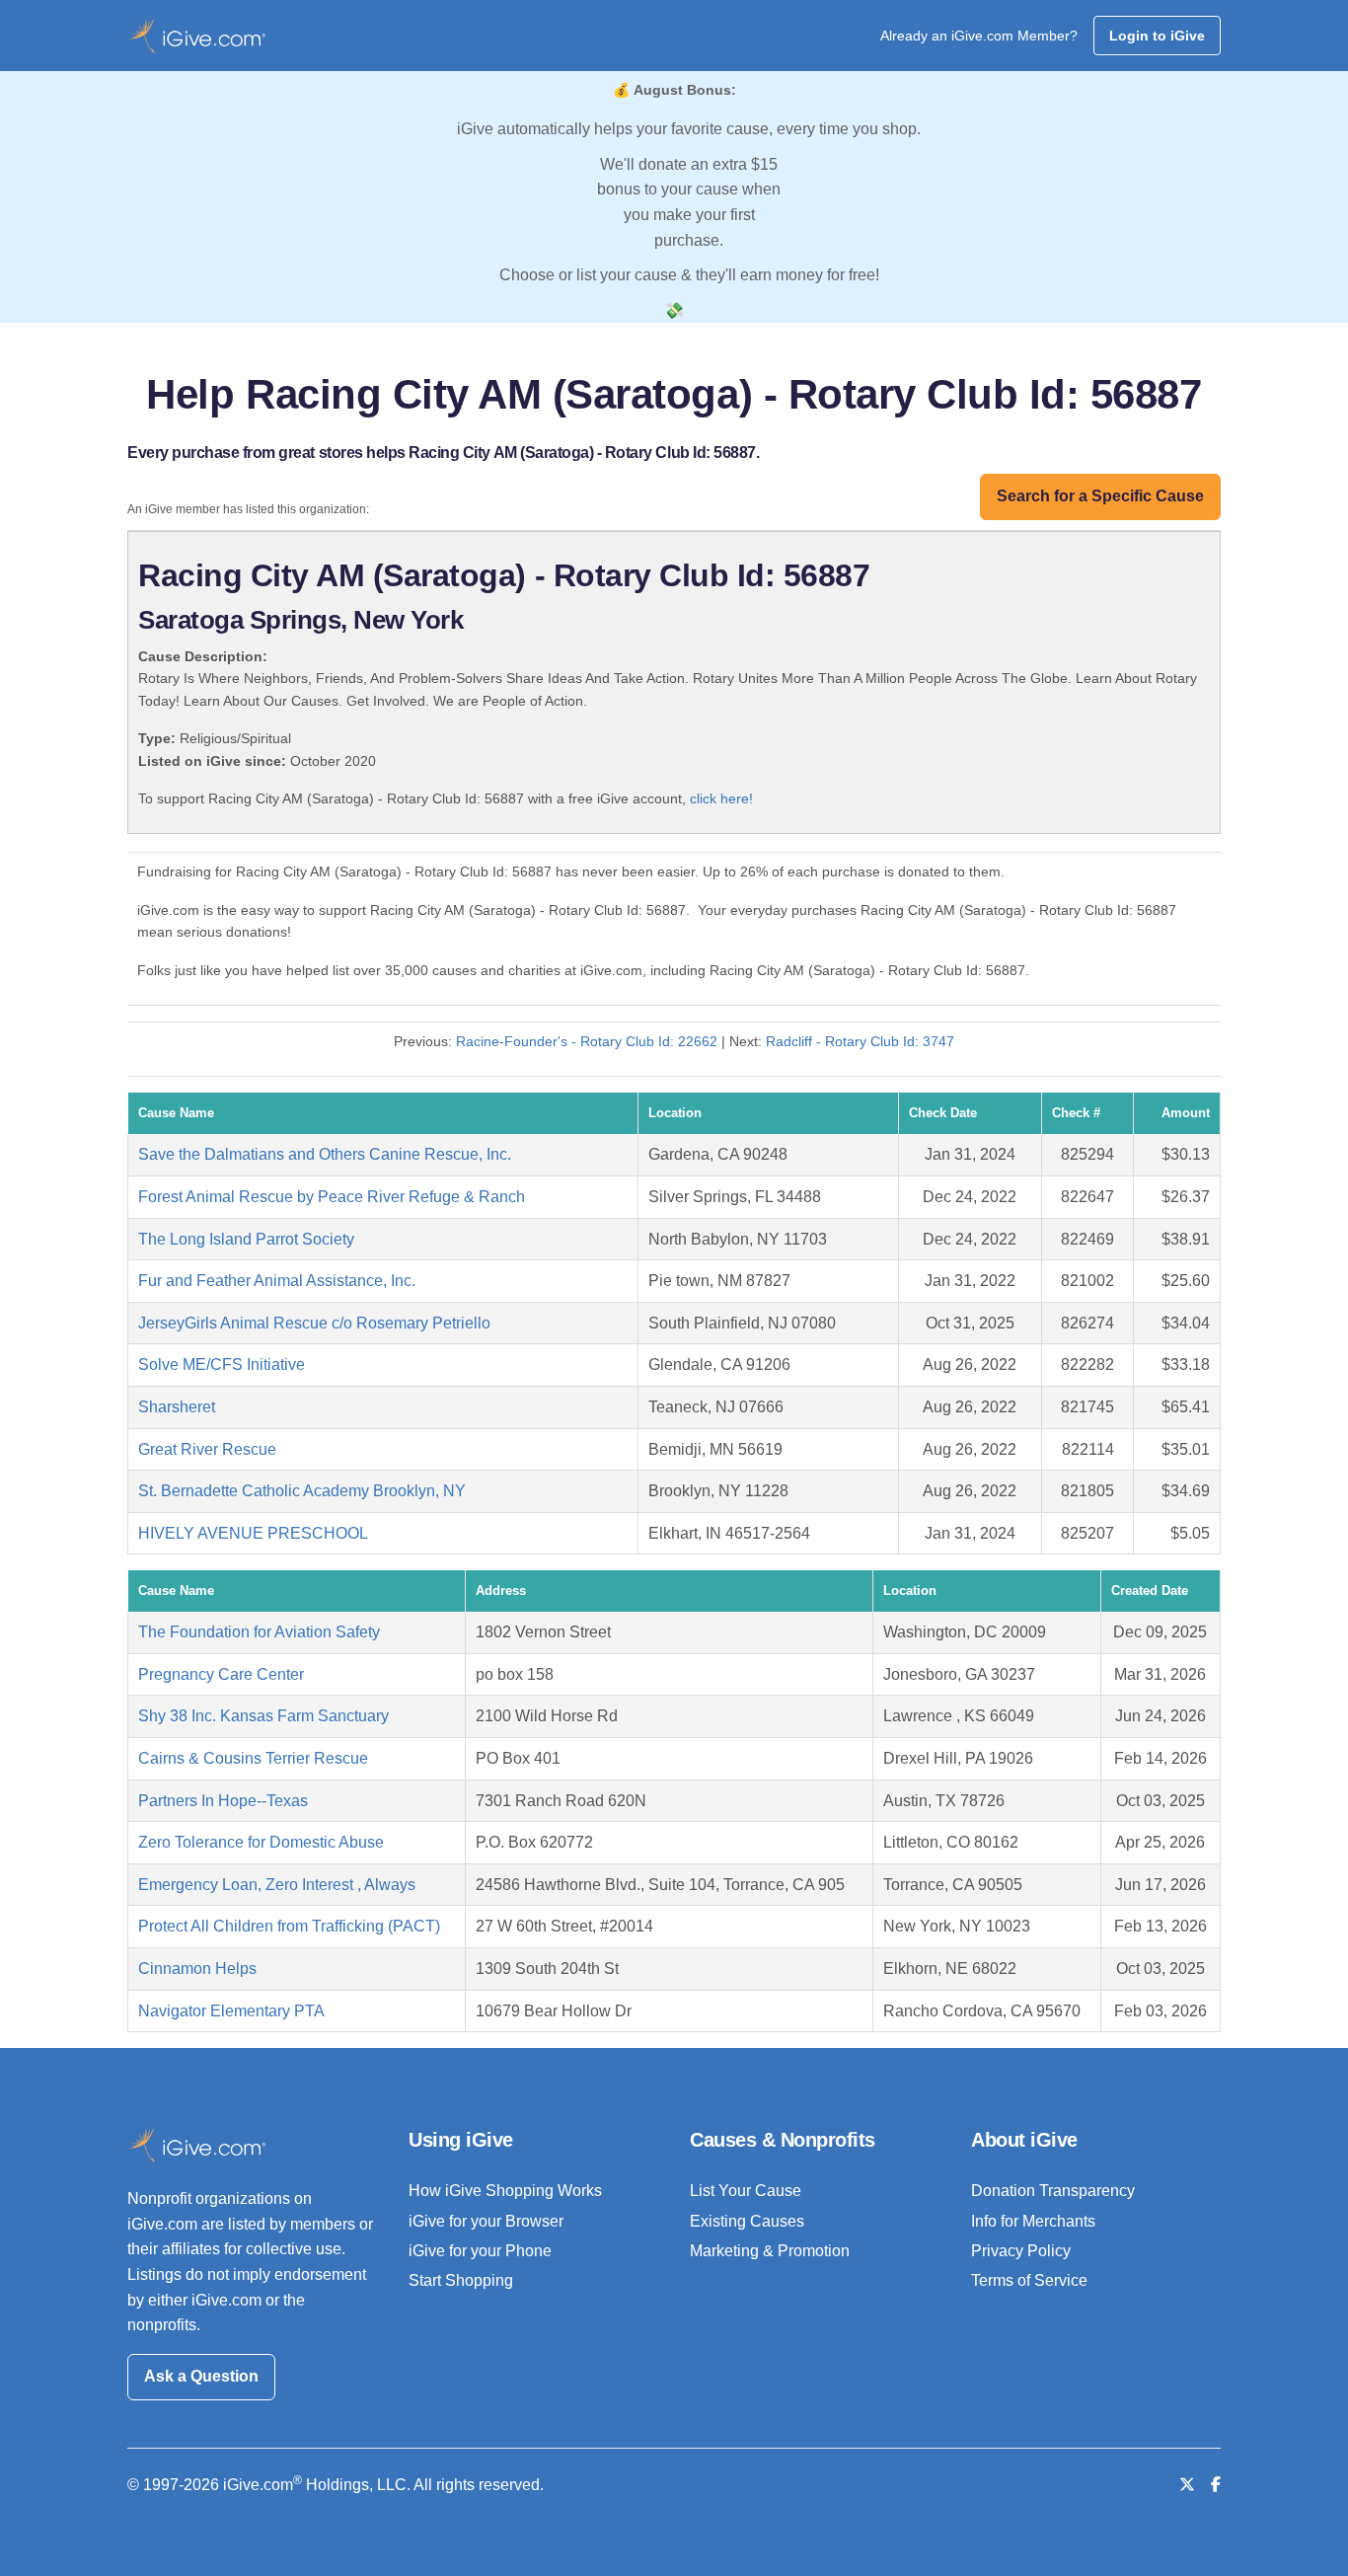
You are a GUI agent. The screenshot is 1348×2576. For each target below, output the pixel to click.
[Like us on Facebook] (1216, 2485)
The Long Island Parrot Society (246, 1239)
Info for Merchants (1033, 2221)
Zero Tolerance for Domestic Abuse (261, 1842)
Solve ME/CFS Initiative (222, 1364)
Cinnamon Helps (197, 1969)
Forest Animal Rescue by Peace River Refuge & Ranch (332, 1197)
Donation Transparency (1053, 2191)
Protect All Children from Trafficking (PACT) (289, 1926)
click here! (721, 798)
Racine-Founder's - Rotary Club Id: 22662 (587, 1041)
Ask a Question (201, 2376)
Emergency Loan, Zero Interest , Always (277, 1885)
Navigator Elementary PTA (231, 2011)
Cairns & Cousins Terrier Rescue (253, 1758)
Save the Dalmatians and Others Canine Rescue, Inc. (325, 1154)
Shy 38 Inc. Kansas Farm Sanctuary (263, 1716)
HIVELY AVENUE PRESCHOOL (253, 1533)
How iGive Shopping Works (505, 2191)
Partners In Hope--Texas (223, 1801)
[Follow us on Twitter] (1187, 2485)
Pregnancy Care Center (221, 1674)
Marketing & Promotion (770, 2251)
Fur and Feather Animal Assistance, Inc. (277, 1281)
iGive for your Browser (486, 2221)
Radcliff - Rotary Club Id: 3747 (860, 1041)
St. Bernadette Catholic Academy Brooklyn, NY (302, 1491)
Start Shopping (461, 2280)
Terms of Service (1029, 2280)
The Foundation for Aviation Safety (259, 1632)
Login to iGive (1157, 36)
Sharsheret (177, 1407)
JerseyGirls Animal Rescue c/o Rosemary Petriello (314, 1323)
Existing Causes (747, 2221)
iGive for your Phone (480, 2251)
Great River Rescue (207, 1449)
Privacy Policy (1021, 2251)
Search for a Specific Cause (1100, 496)
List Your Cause (746, 2191)
